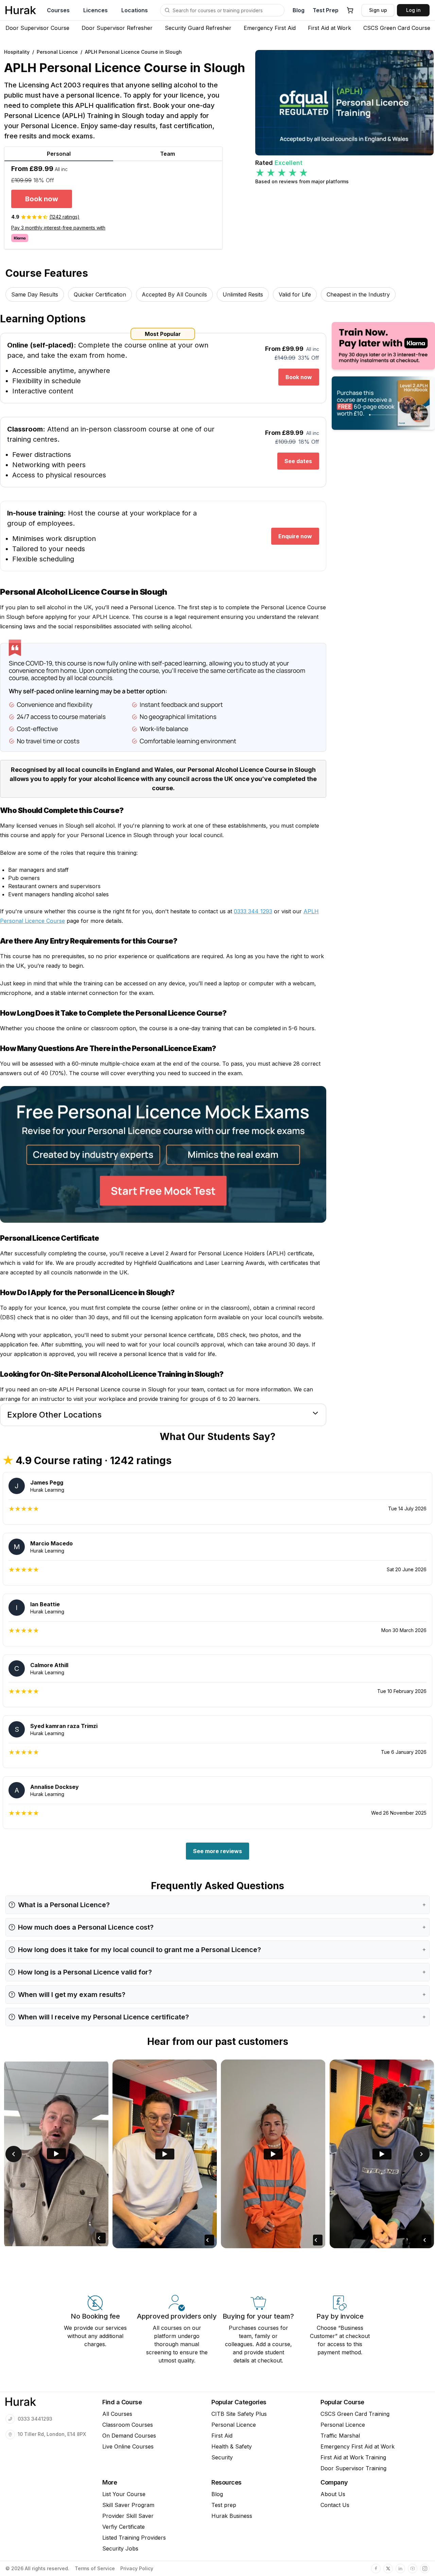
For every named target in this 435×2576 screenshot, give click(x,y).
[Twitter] (388, 2569)
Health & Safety (232, 2446)
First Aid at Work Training (353, 2457)
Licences (95, 10)
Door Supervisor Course (37, 28)
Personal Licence (234, 2425)
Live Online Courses (128, 2446)
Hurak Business (232, 2516)
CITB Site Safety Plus (239, 2414)
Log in (413, 10)
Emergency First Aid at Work (358, 2446)
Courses (58, 10)
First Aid (222, 2436)
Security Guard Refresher (198, 28)
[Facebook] (376, 2569)
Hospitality (17, 52)
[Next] (421, 2154)
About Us (333, 2494)
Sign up (378, 10)
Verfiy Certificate (124, 2527)
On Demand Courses (129, 2436)
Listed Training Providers (134, 2538)
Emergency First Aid (270, 28)
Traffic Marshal (340, 2436)
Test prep (224, 2505)
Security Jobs (120, 2548)
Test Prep (326, 10)
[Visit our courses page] (167, 10)
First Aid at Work (329, 28)
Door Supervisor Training (353, 2468)
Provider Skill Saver (128, 2516)
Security (222, 2457)
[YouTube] (413, 2569)
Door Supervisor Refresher (117, 28)
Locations (135, 10)
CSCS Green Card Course (397, 28)
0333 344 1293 (253, 911)
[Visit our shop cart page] (350, 10)
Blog (299, 10)
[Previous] (14, 2154)
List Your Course (124, 2494)
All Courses (117, 2414)
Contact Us (335, 2505)
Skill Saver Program (128, 2505)
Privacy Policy (137, 2569)
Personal (59, 154)
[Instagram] (425, 2569)
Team (168, 154)
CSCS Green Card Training (355, 2414)
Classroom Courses (128, 2425)
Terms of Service (95, 2569)
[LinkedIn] (400, 2569)
